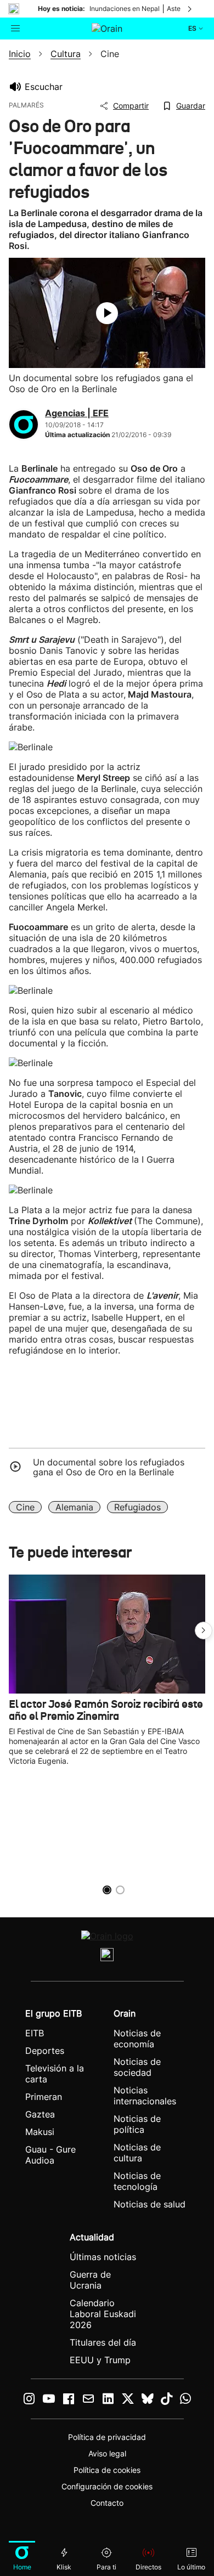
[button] (204, 1630)
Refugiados (137, 1507)
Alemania (74, 1507)
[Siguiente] (190, 9)
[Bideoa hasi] (107, 313)
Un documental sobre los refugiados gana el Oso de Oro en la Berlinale (109, 1467)
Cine (25, 1507)
